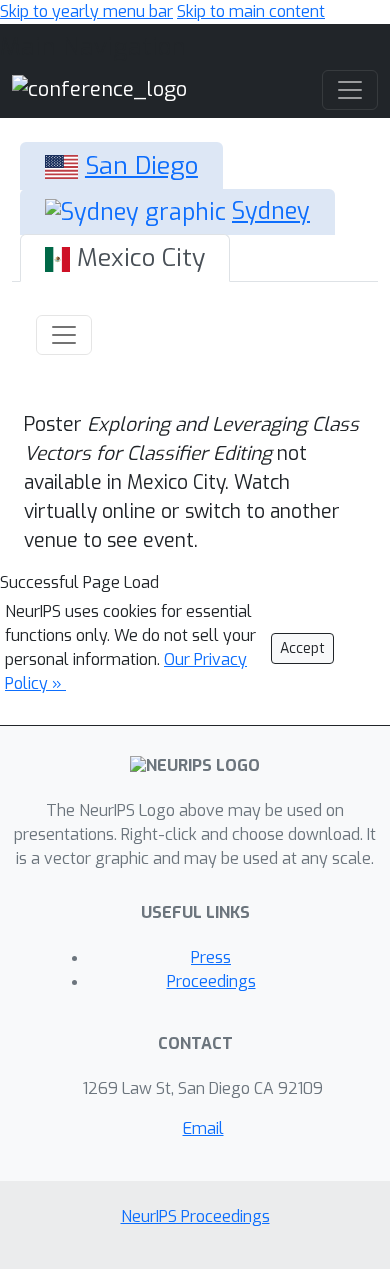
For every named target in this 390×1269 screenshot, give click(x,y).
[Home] (99, 88)
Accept (302, 648)
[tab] (121, 166)
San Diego (141, 165)
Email (203, 1128)
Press (211, 957)
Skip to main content (251, 11)
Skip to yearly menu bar (86, 11)
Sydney (271, 211)
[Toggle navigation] (64, 335)
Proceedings (211, 981)
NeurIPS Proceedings (195, 1216)
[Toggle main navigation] (350, 90)
